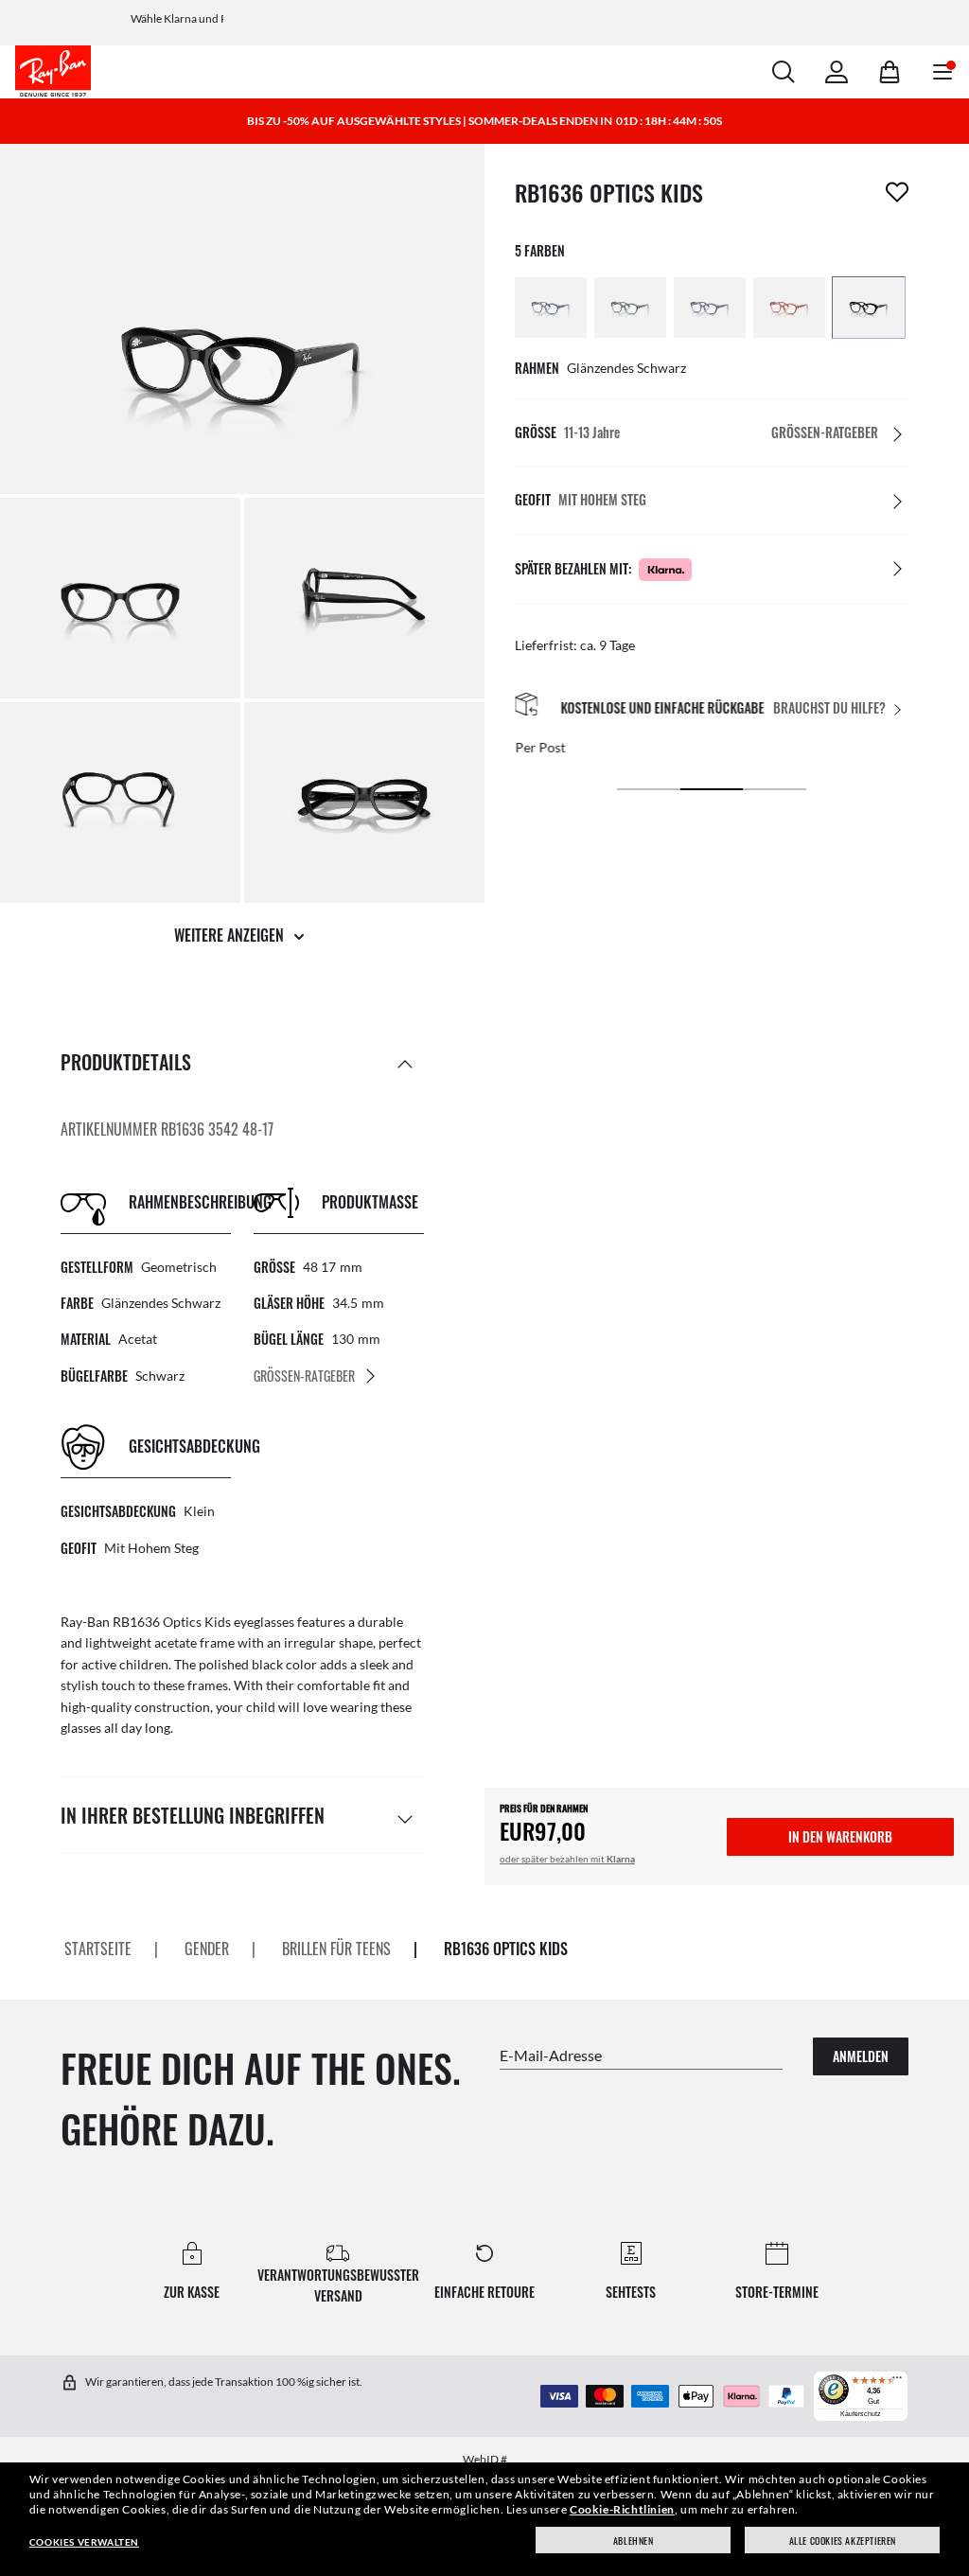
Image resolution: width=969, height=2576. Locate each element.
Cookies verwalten (84, 2542)
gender (207, 1949)
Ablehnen (634, 2541)
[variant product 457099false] (551, 308)
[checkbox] (897, 192)
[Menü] (897, 2382)
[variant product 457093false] (710, 308)
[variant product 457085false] (869, 308)
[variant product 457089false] (789, 308)
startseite (98, 1949)
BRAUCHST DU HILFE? (829, 708)
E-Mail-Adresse (551, 2054)
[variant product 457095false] (630, 308)
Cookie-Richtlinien (622, 2509)
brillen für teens (336, 1949)
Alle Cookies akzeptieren (843, 2541)
